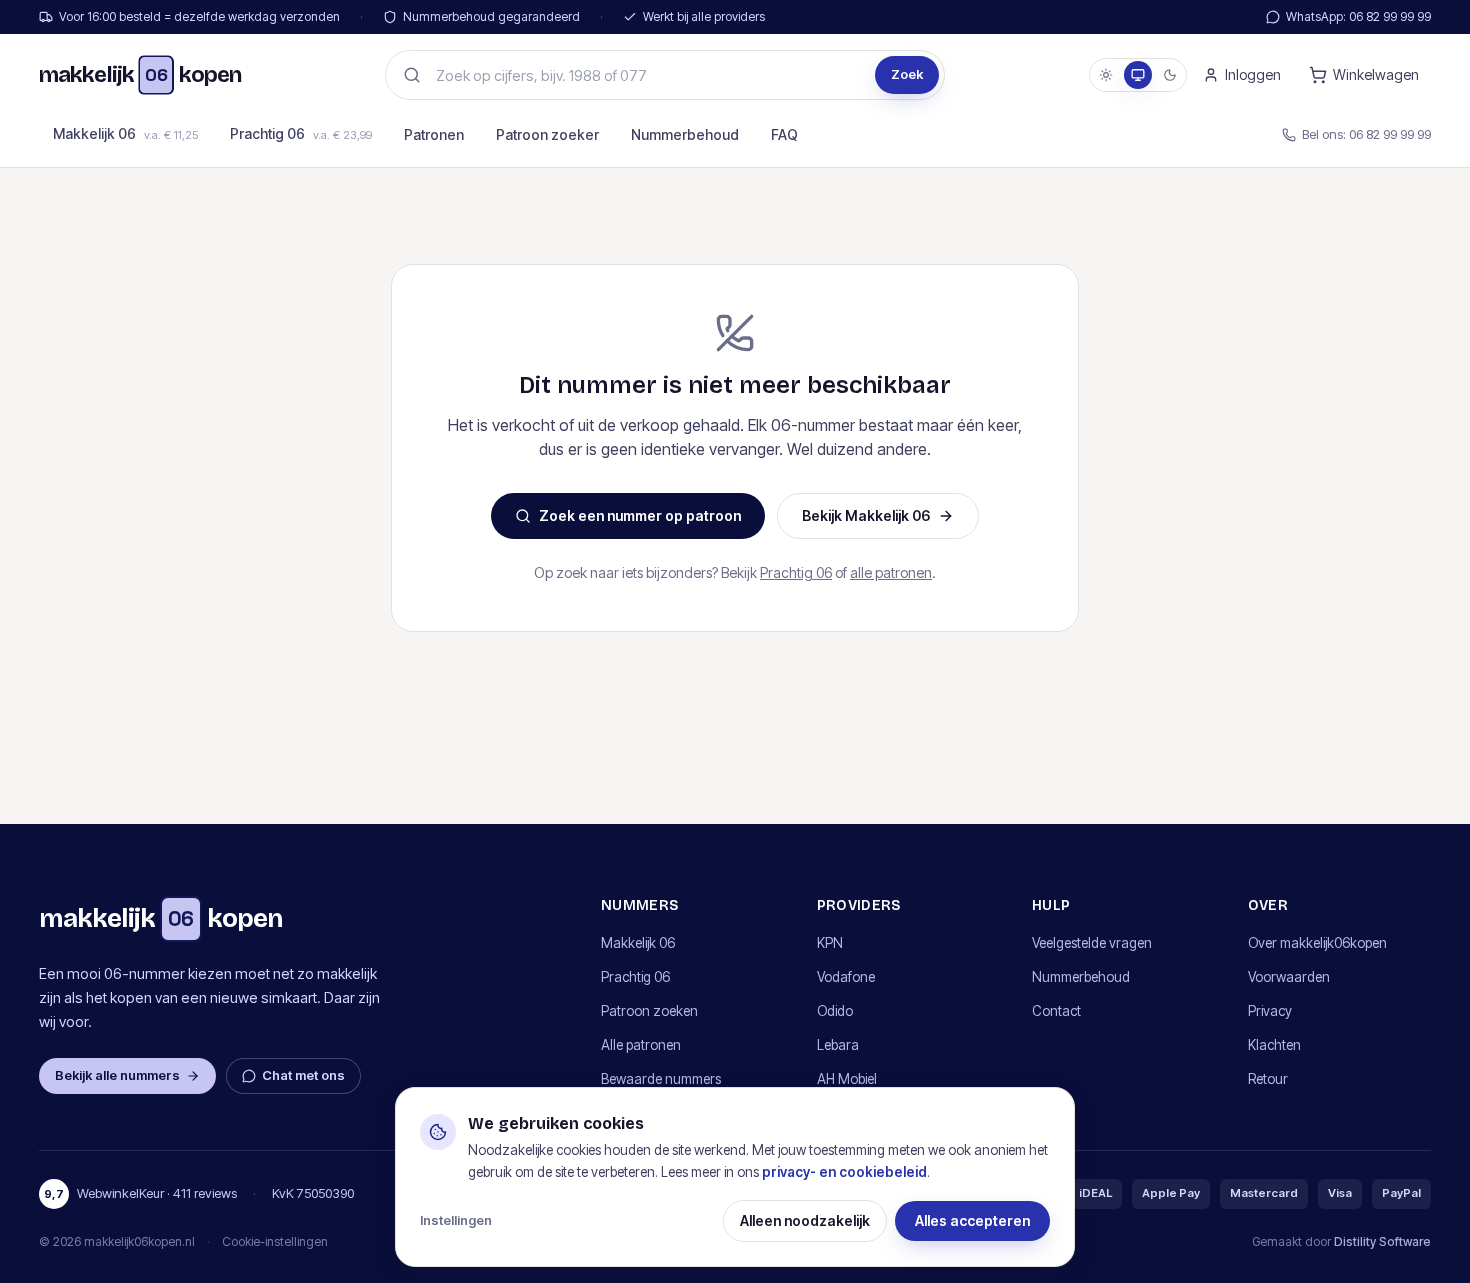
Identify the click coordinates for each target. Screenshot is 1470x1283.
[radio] (1106, 75)
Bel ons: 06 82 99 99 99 (1366, 134)
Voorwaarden (1289, 977)
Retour (1268, 1079)
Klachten (1274, 1045)
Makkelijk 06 (125, 133)
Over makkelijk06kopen (1317, 943)
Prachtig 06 (301, 133)
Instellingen (456, 1220)
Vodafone (846, 977)
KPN (830, 943)
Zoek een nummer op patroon (640, 515)
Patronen (434, 134)
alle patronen (891, 572)
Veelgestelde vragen (1092, 943)
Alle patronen (641, 1045)
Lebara (838, 1045)
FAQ (784, 134)
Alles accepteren (972, 1220)
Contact (1056, 1011)
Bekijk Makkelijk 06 (866, 515)
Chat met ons (303, 1075)
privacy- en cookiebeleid (844, 1172)
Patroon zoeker (547, 134)
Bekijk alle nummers (117, 1075)
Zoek (907, 74)
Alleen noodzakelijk (805, 1220)
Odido (835, 1011)
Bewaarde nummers (661, 1079)
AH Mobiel (847, 1079)
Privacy (1270, 1011)
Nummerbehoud (685, 134)
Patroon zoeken (649, 1011)
